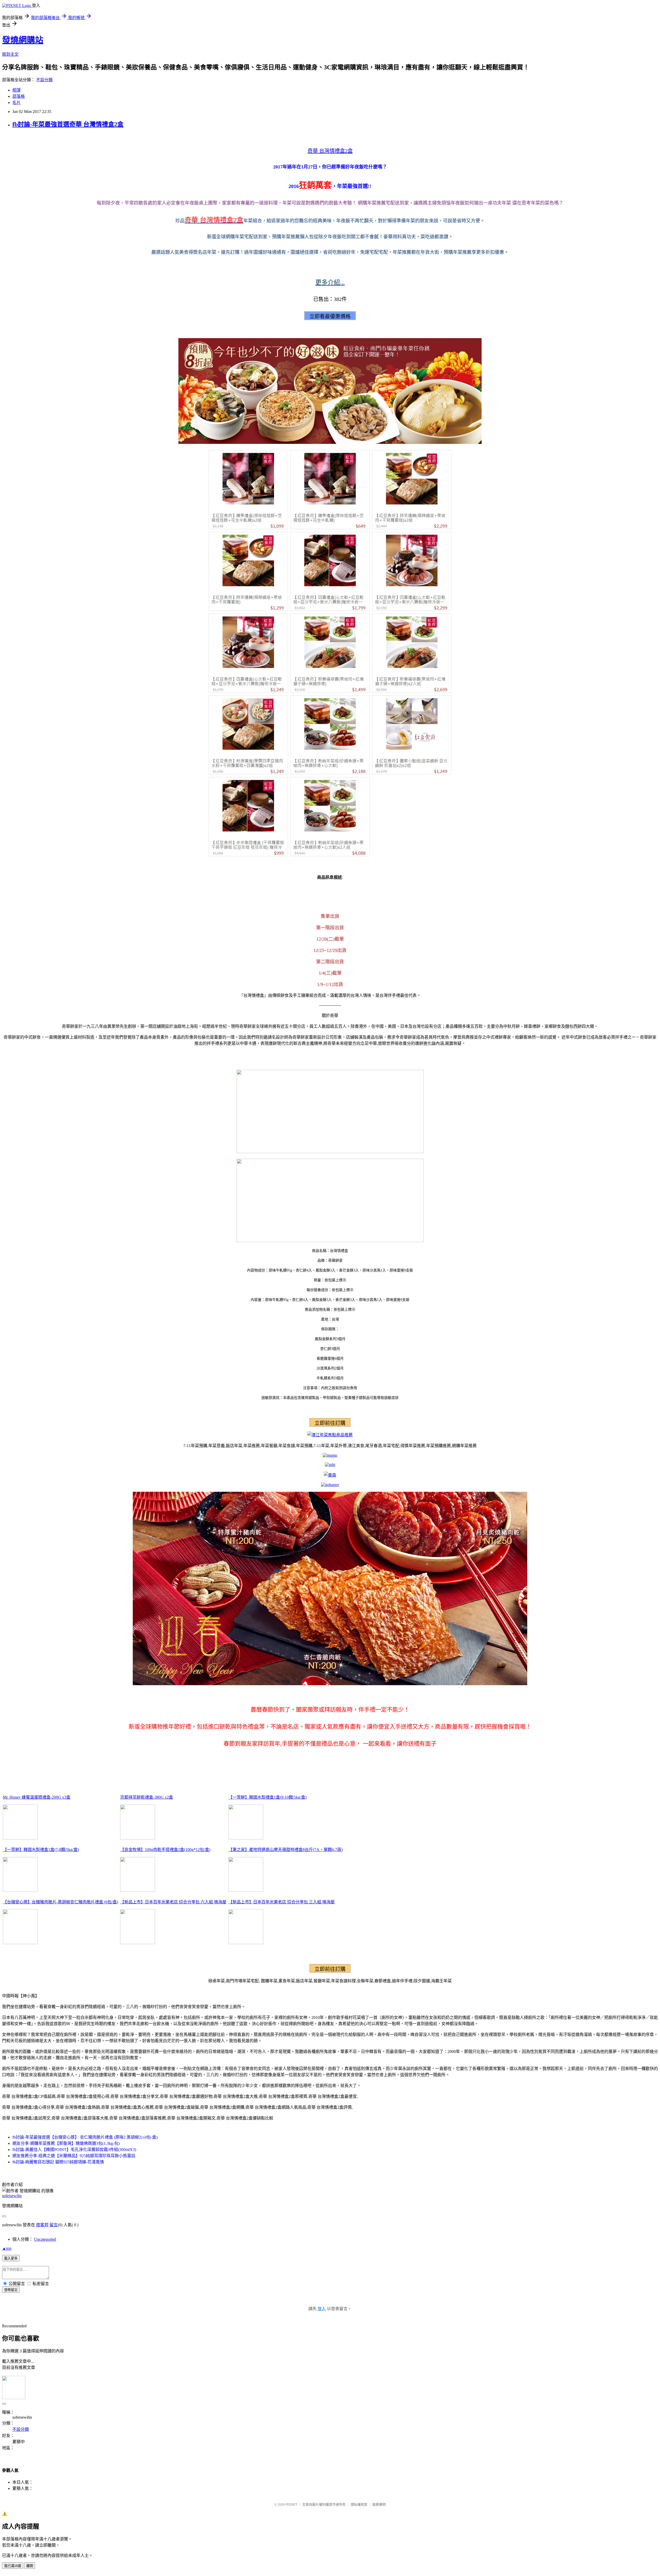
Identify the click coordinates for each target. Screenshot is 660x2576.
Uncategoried (45, 2239)
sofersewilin (12, 2196)
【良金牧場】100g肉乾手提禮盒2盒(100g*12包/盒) (165, 1850)
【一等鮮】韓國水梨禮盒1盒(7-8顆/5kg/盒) (41, 1850)
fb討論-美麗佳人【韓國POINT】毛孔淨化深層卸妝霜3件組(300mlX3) (74, 2150)
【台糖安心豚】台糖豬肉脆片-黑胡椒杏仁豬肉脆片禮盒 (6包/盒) (60, 1902)
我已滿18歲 (13, 2566)
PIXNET (291, 2504)
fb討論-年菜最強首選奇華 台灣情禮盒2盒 (68, 124)
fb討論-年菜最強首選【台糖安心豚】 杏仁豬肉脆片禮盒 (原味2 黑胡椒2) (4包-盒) (85, 2137)
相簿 (16, 90)
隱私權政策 (359, 2504)
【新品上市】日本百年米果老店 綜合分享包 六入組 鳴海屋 (173, 1902)
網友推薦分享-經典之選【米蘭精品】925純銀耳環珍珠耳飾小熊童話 (74, 2156)
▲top (7, 2248)
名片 (16, 103)
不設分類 (44, 80)
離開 (30, 2566)
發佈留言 (11, 2290)
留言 (54, 2225)
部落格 (19, 96)
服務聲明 (379, 2504)
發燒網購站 (23, 40)
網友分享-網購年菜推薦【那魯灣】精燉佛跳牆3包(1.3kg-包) (66, 2143)
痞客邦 (42, 2225)
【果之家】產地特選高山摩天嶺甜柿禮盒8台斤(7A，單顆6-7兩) (286, 1850)
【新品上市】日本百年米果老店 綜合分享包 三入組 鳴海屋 (282, 1902)
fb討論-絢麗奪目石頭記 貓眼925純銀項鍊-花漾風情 (58, 2162)
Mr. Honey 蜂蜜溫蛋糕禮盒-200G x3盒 (37, 1797)
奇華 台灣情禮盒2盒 (330, 151)
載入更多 (11, 2258)
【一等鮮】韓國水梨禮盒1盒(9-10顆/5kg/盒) (267, 1797)
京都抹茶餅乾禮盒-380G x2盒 (147, 1797)
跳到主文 (10, 54)
